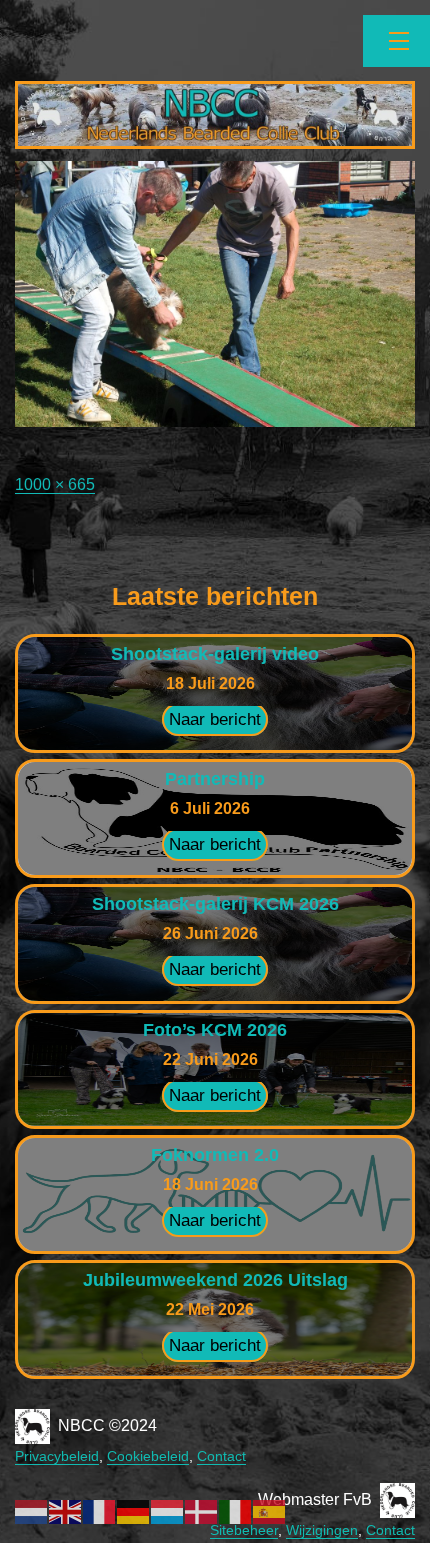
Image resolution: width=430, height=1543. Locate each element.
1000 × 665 (55, 484)
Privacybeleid (57, 1456)
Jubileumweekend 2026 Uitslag (215, 1280)
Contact (221, 1456)
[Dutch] (32, 1510)
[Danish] (202, 1510)
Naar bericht (215, 719)
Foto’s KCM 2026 (215, 1030)
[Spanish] (270, 1510)
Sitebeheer (244, 1530)
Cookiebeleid (148, 1456)
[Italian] (236, 1510)
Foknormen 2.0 (215, 1155)
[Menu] (396, 41)
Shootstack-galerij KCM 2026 (215, 904)
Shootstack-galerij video (215, 654)
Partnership (215, 779)
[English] (66, 1510)
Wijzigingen (322, 1530)
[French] (100, 1510)
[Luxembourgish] (168, 1510)
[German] (134, 1510)
